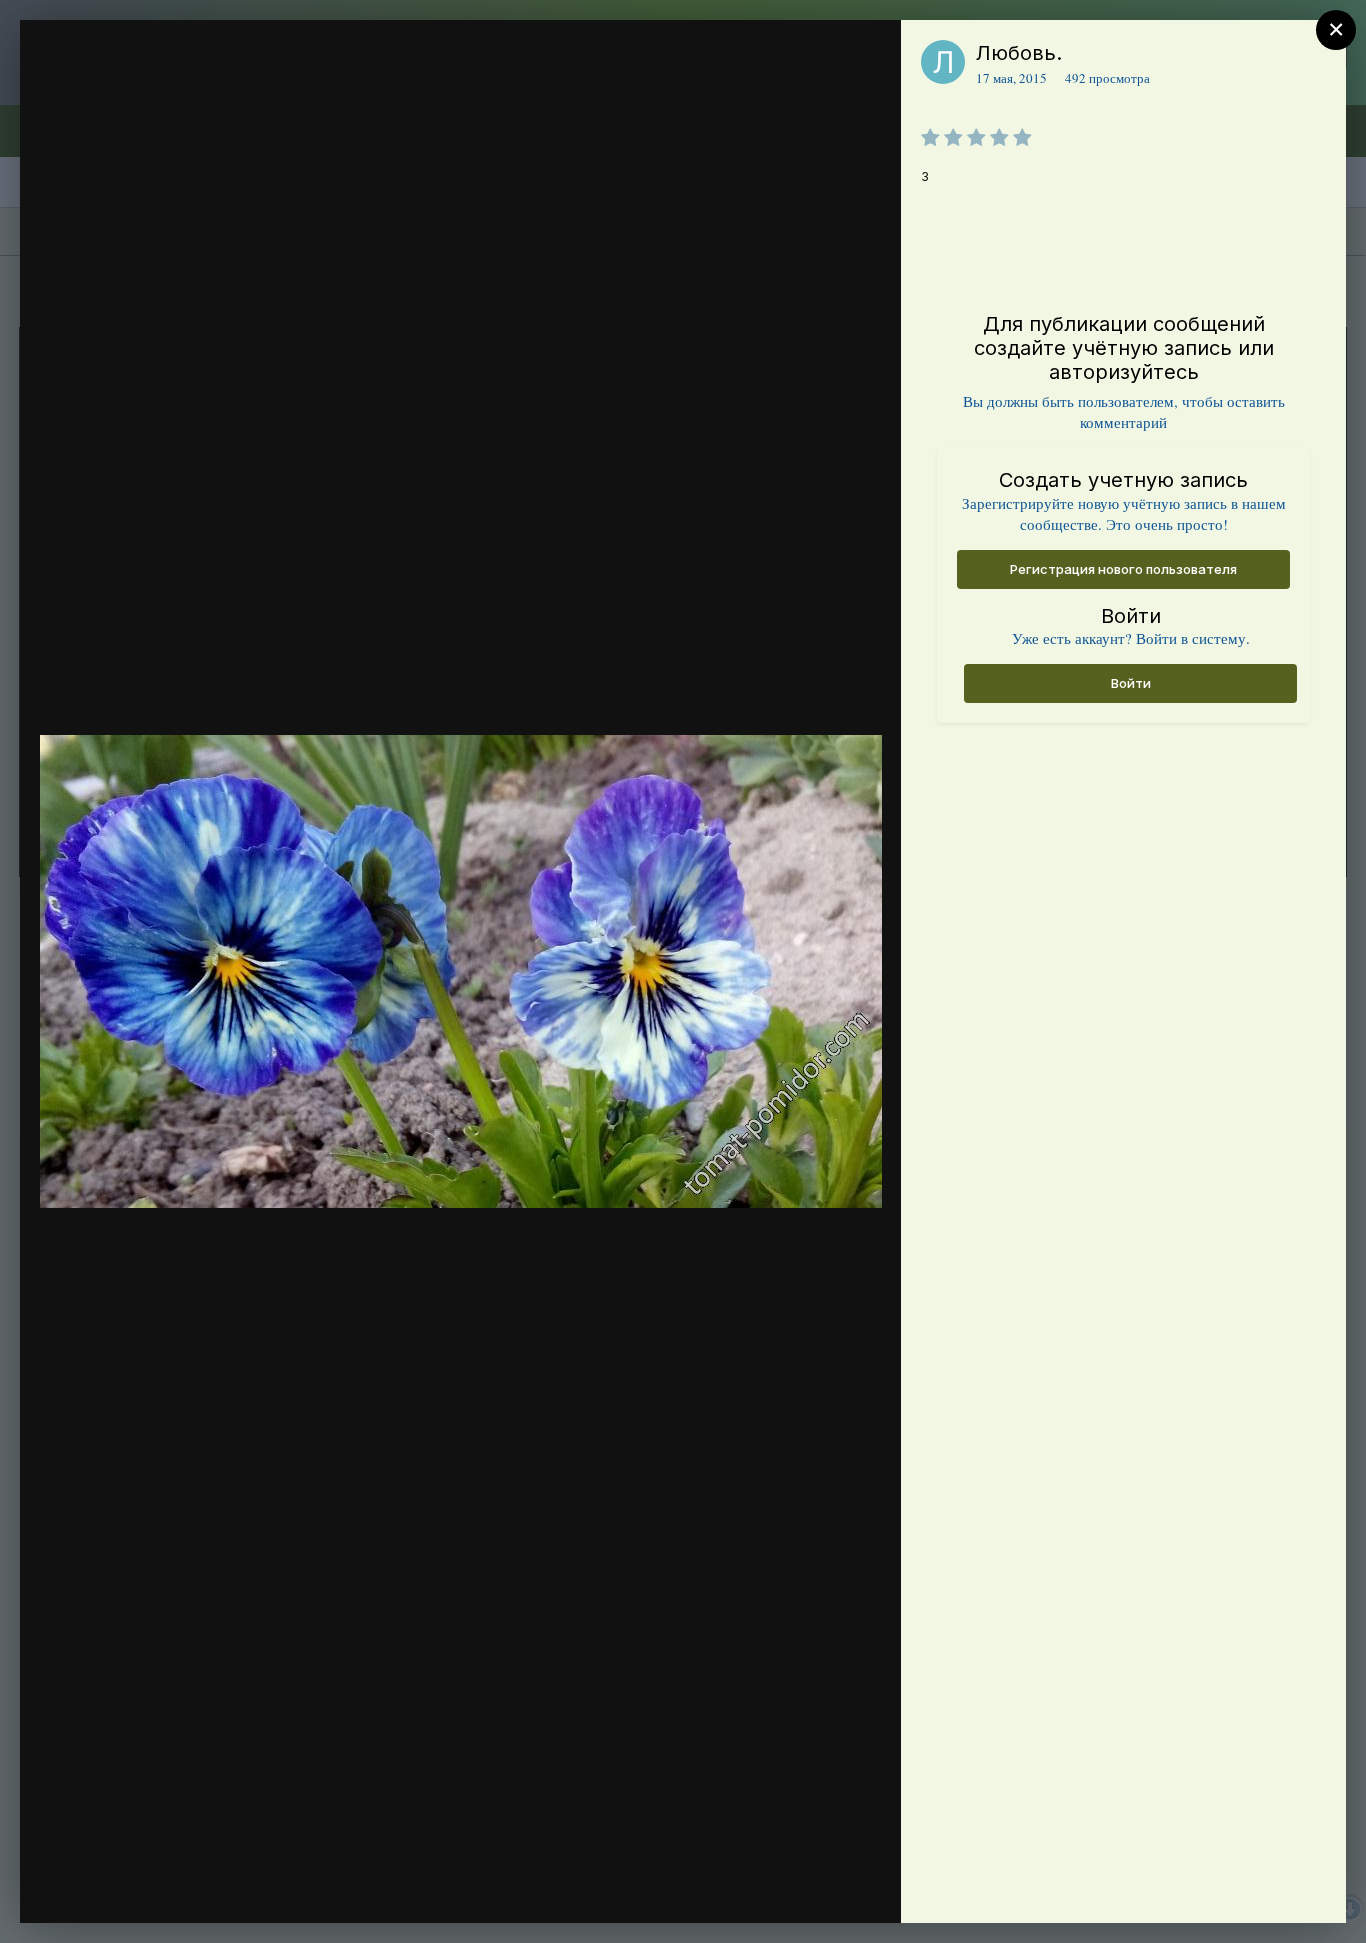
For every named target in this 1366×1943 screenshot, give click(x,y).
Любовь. (1019, 53)
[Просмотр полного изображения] (866, 56)
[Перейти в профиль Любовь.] (943, 62)
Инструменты (813, 1887)
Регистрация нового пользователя (1123, 569)
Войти (1131, 683)
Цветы (142, 93)
